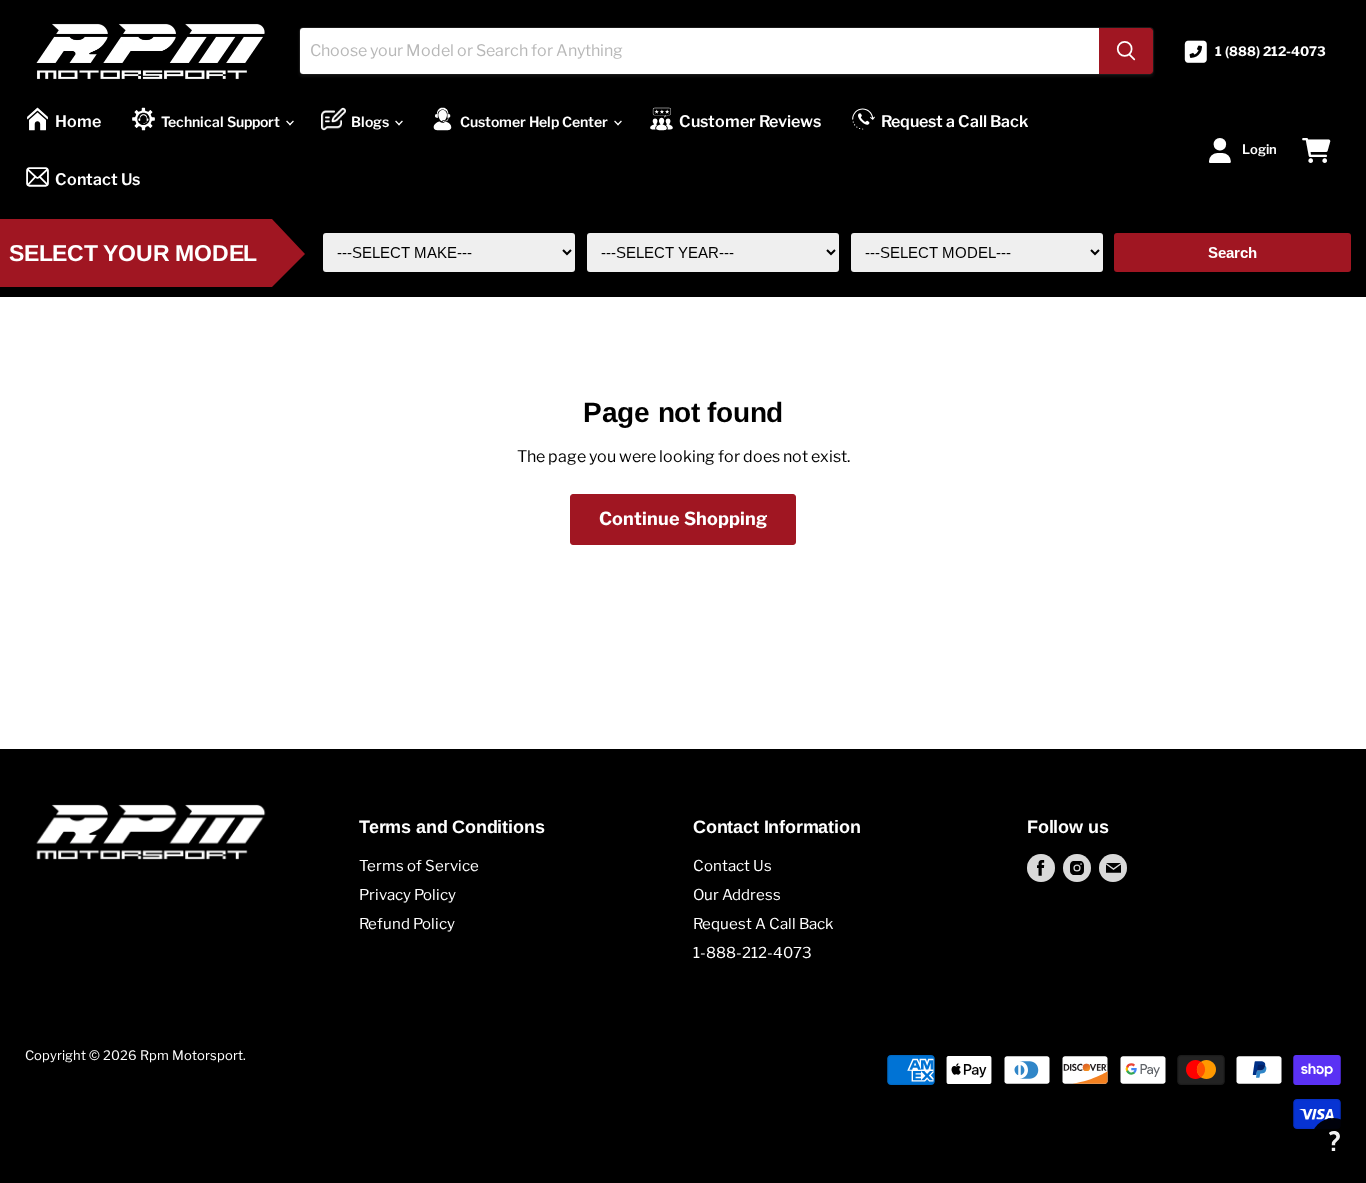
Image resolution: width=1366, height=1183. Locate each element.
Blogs (371, 121)
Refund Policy (407, 924)
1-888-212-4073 (752, 953)
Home (78, 121)
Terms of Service (419, 866)
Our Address (737, 895)
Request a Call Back (954, 121)
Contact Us (97, 179)
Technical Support (222, 121)
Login (1259, 149)
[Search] (1126, 51)
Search (1232, 252)
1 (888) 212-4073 (1270, 51)
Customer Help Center (535, 121)
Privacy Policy (407, 895)
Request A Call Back (763, 924)
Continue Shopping (683, 518)
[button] (1333, 1140)
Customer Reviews (750, 121)
